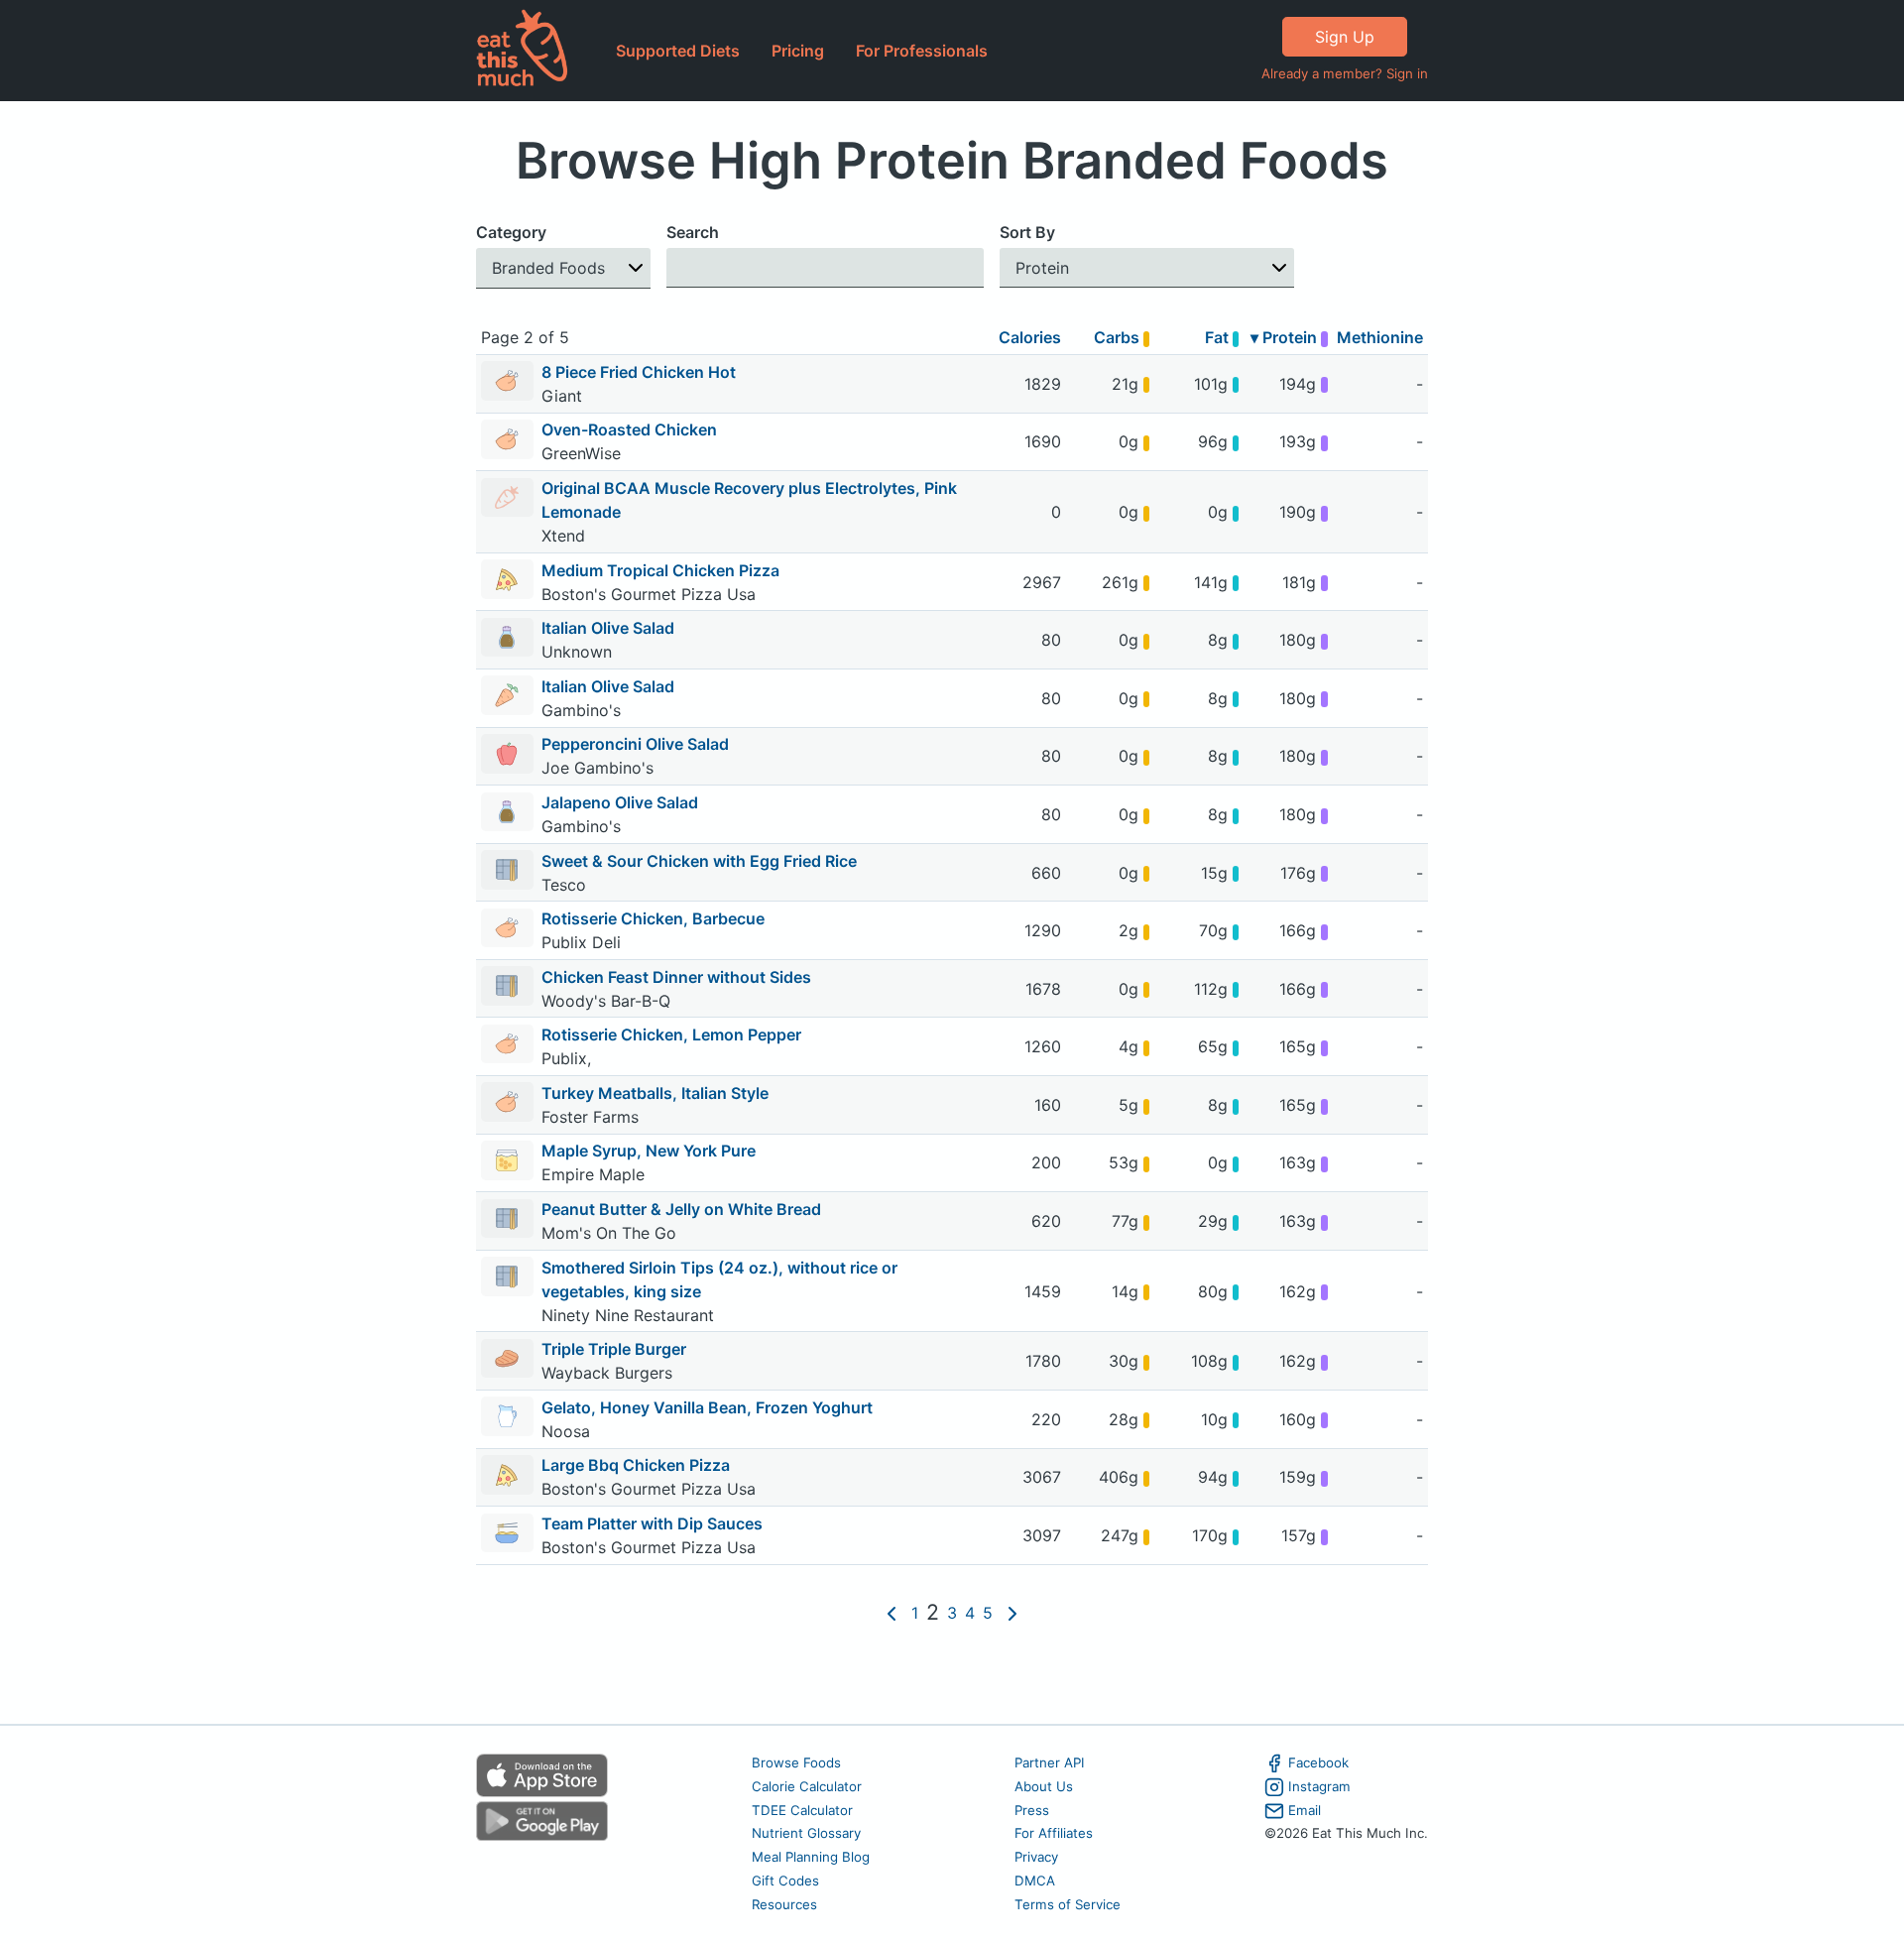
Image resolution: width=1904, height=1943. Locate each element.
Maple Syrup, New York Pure (649, 1151)
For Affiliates (1054, 1833)
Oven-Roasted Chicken (629, 429)
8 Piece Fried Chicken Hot (639, 372)
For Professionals (922, 51)
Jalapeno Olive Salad (620, 802)
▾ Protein (1286, 337)
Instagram (1319, 1786)
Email (1305, 1810)
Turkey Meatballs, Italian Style (655, 1093)
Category (511, 232)
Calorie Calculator (807, 1786)
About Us (1044, 1786)
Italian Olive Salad (608, 628)
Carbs (1119, 337)
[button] (563, 268)
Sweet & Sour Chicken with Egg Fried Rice (699, 861)
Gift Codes (785, 1881)
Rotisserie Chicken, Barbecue (653, 918)
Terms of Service (1068, 1904)
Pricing (798, 51)
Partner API (1050, 1762)
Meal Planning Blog (811, 1857)
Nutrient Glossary (806, 1833)
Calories (1030, 337)
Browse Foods (796, 1762)
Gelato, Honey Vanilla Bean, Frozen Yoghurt (707, 1407)
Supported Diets (678, 51)
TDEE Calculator (802, 1810)
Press (1032, 1810)
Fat (1219, 337)
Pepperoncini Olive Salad (635, 744)
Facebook (1318, 1762)
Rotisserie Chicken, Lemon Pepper (671, 1034)
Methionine (1380, 337)
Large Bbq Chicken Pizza (636, 1465)
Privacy (1036, 1857)
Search (693, 232)
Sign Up (1345, 37)
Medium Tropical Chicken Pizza (660, 570)
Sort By (1027, 232)
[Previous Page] (892, 1613)
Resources (784, 1904)
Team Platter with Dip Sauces (652, 1523)
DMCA (1035, 1881)
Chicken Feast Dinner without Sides (676, 977)
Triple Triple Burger (614, 1349)
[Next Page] (1012, 1613)
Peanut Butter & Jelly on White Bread (681, 1209)
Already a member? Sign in (1345, 73)
